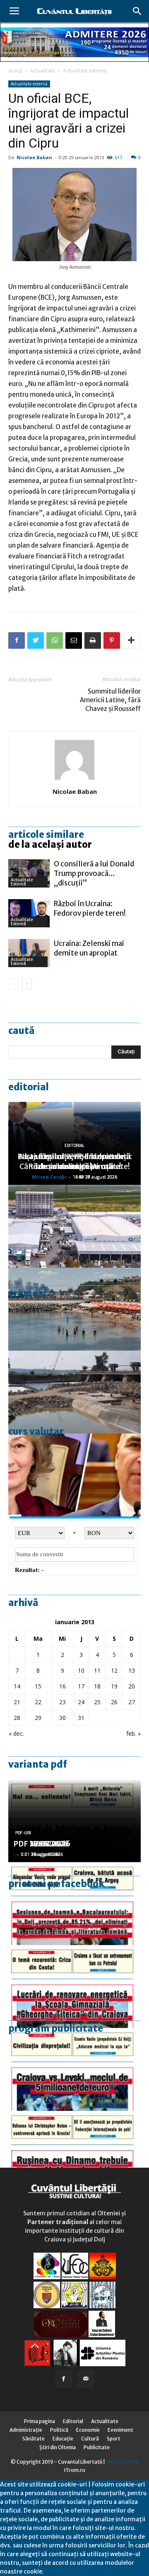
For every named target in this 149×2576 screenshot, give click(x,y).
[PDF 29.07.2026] (74, 2069)
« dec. (16, 1733)
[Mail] (86, 2379)
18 (97, 1686)
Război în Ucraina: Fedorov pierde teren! (90, 908)
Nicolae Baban (34, 157)
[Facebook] (64, 2379)
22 (38, 1702)
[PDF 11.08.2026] (74, 1904)
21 (17, 1702)
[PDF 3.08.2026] (74, 1987)
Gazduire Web (122, 2462)
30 (62, 1718)
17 (81, 1686)
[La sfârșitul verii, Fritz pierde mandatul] (74, 1475)
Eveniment (120, 2430)
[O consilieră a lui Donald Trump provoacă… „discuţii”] (29, 874)
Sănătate (34, 2439)
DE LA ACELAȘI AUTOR (50, 844)
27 (132, 1702)
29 (38, 1718)
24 (81, 1702)
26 (114, 1702)
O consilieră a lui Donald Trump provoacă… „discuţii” (94, 873)
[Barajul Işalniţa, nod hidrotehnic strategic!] (74, 1392)
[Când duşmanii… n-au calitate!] (74, 1226)
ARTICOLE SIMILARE (46, 834)
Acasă (15, 71)
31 (81, 1718)
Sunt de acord (63, 2571)
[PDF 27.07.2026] (74, 2152)
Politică (59, 2430)
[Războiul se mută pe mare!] (74, 1309)
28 (17, 1718)
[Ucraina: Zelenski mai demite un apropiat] (29, 953)
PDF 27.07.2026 (42, 1844)
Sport (114, 2439)
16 (62, 1686)
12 (114, 1670)
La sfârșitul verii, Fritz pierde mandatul (74, 1161)
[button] (137, 11)
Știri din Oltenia (58, 2447)
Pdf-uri (23, 1833)
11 (97, 1670)
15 (38, 1686)
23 (62, 1702)
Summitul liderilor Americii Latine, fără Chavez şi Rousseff (110, 700)
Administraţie (26, 2430)
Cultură (90, 2439)
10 (81, 1670)
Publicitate (97, 2447)
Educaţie (63, 2439)
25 (97, 1702)
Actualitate (43, 71)
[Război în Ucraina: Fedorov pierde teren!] (29, 913)
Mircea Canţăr (49, 1177)
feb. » (133, 1733)
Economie (88, 2430)
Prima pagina (40, 2421)
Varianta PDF (38, 1764)
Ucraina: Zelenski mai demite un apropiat (89, 948)
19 (114, 1686)
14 (17, 1686)
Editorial (29, 1087)
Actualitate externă (85, 71)
